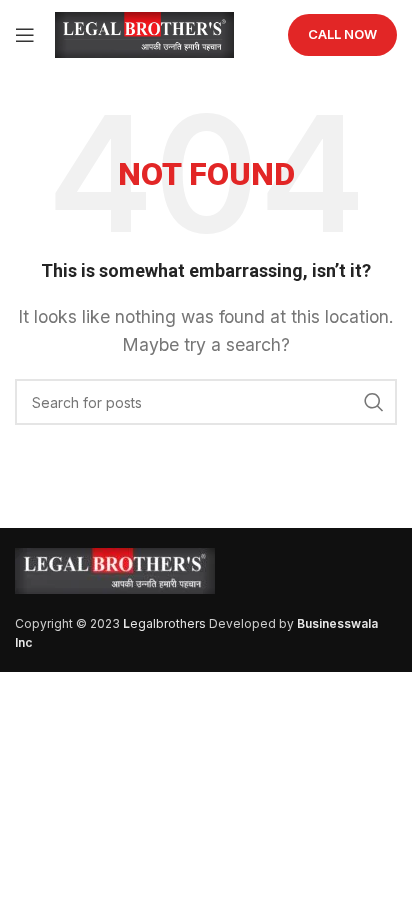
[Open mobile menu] (25, 35)
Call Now (342, 34)
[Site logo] (144, 33)
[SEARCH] (374, 402)
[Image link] (115, 569)
